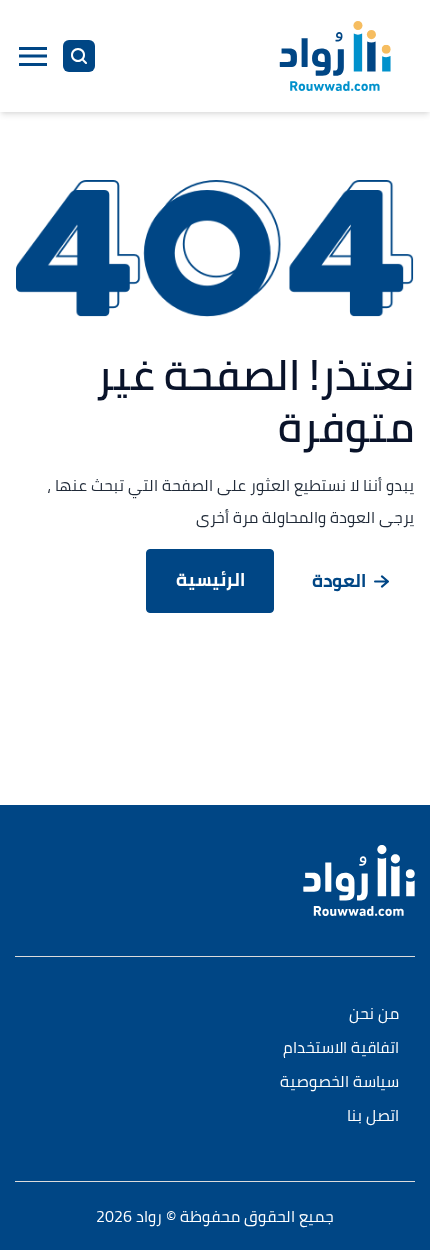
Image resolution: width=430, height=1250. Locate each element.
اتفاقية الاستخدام (341, 1048)
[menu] (33, 56)
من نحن (374, 1014)
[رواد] (335, 56)
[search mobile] (79, 56)
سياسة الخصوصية (339, 1082)
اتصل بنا (373, 1116)
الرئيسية (210, 579)
